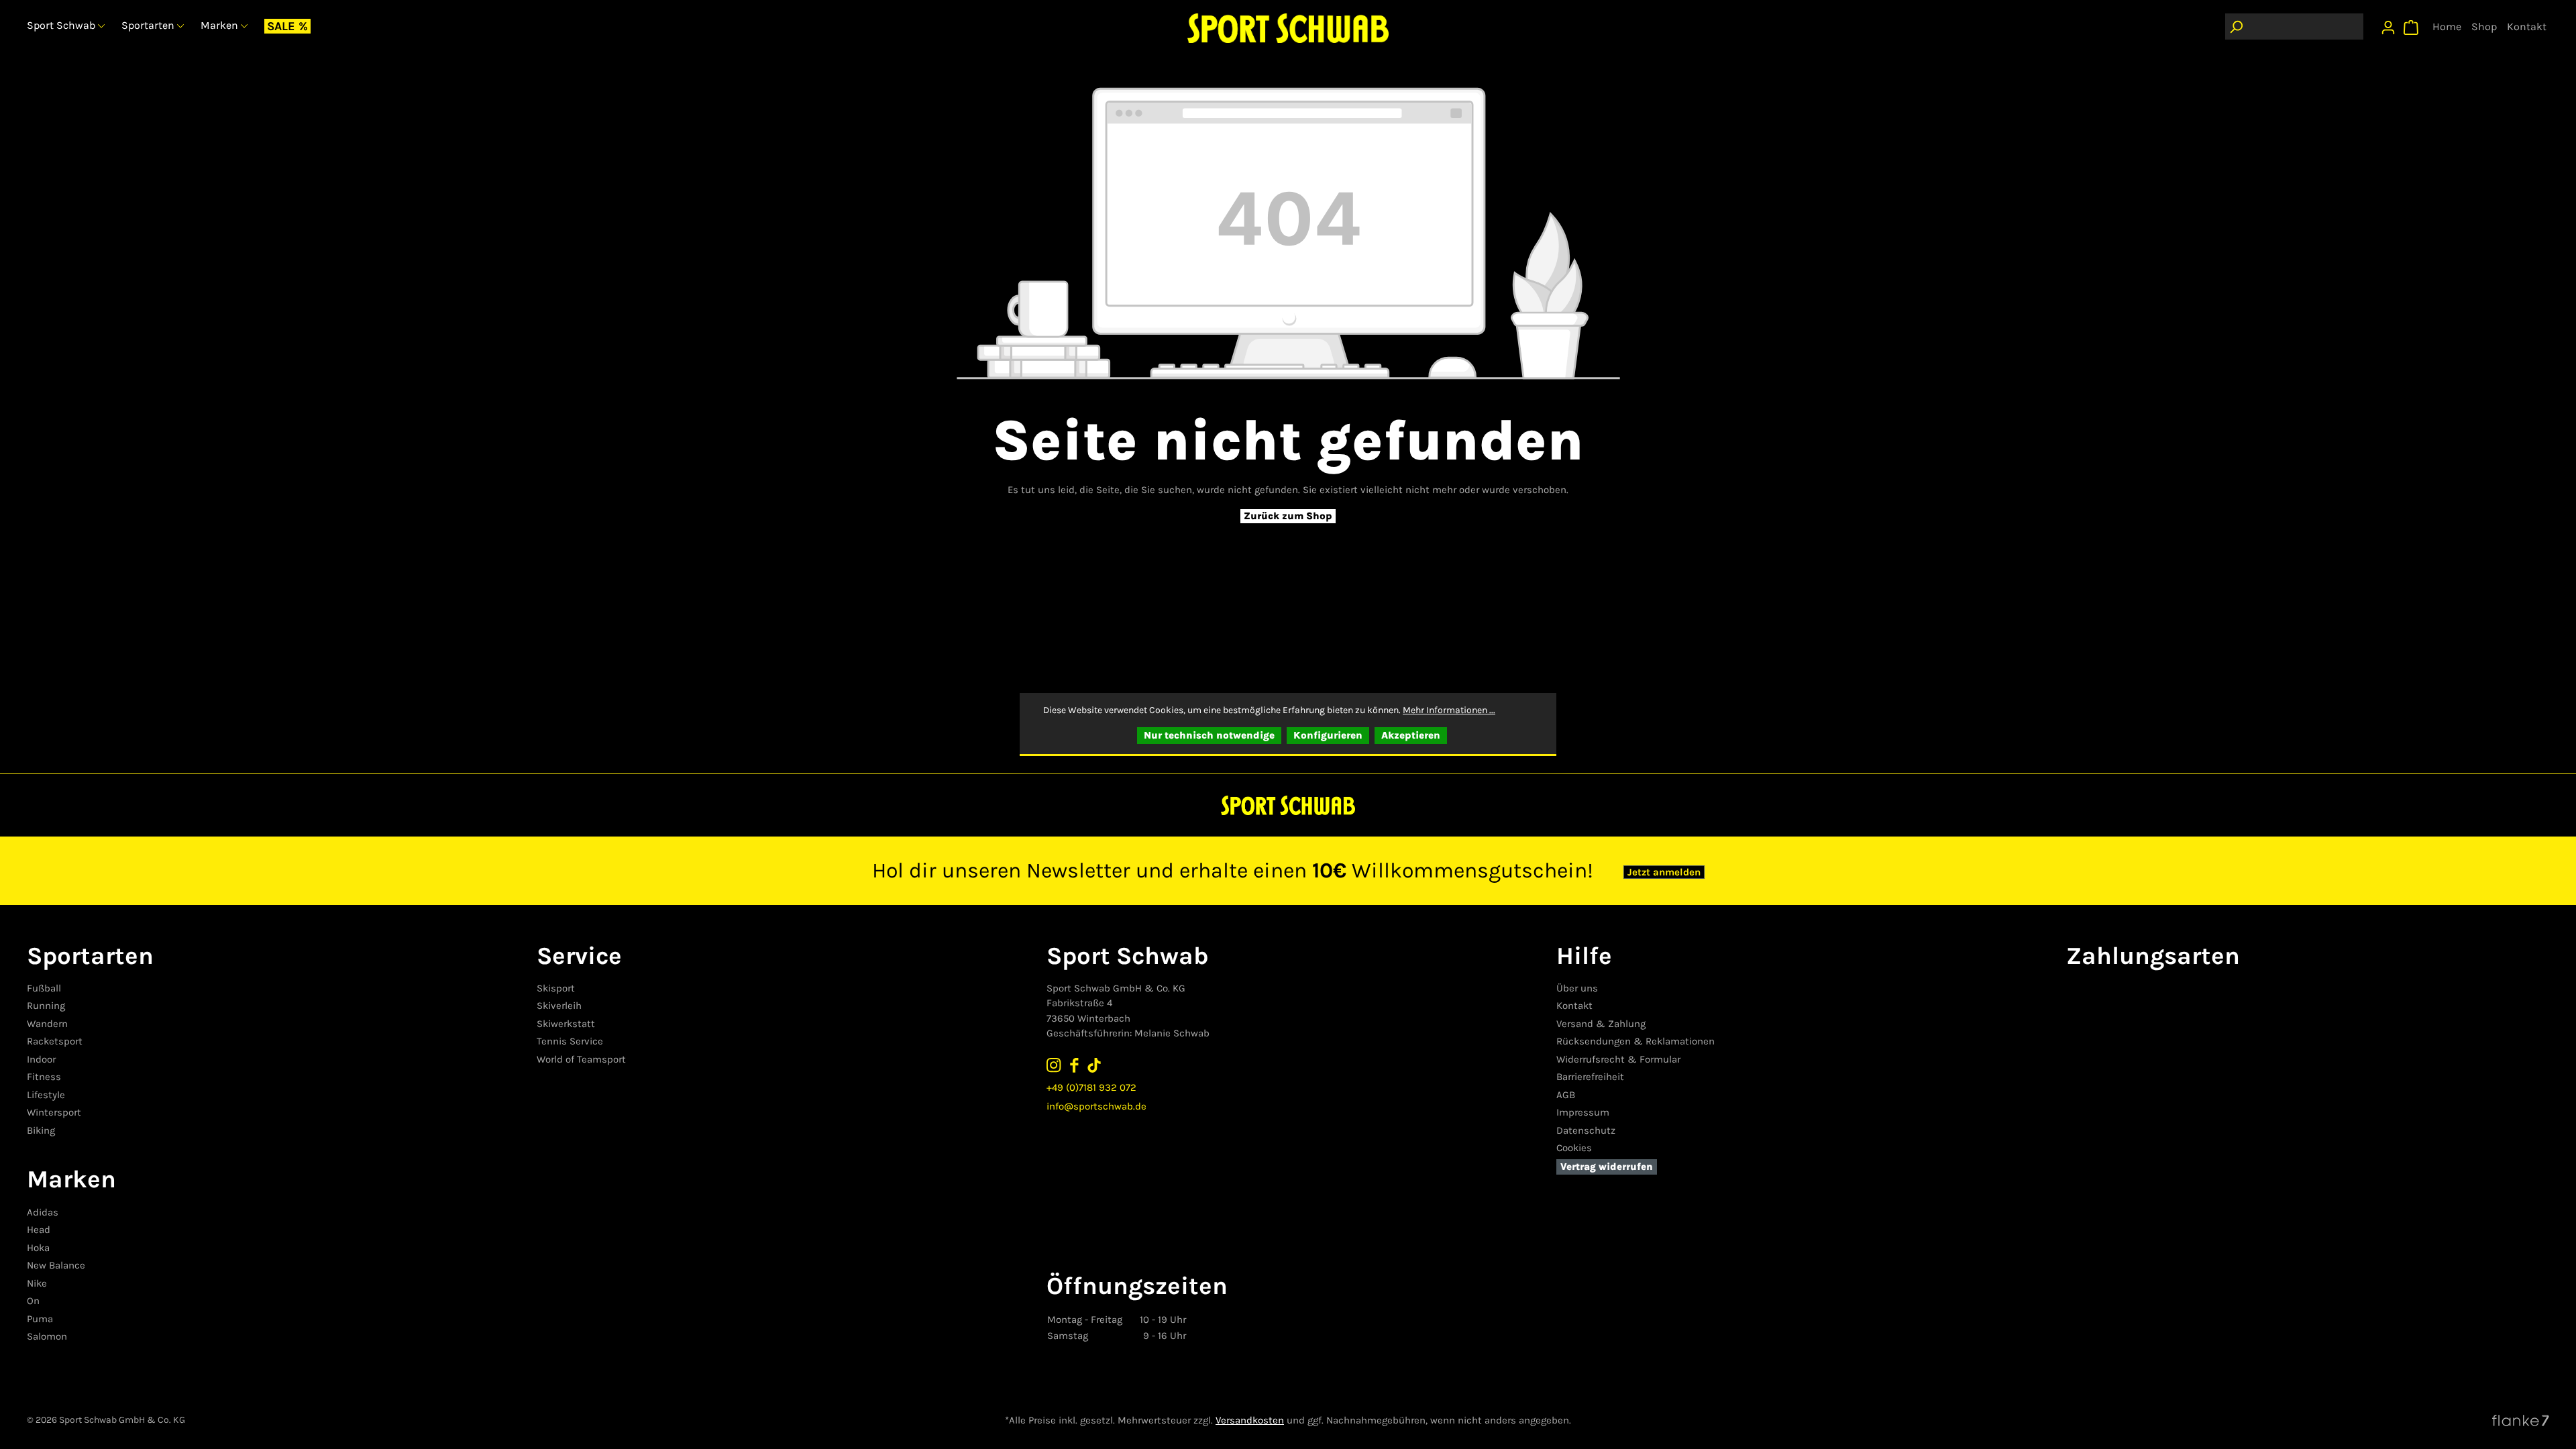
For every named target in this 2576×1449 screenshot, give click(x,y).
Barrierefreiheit (1590, 1077)
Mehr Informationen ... (1449, 710)
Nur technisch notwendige (1209, 735)
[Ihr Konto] (2388, 24)
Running (46, 1006)
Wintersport (54, 1112)
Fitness (44, 1077)
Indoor (41, 1059)
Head (39, 1230)
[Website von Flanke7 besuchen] (2521, 1420)
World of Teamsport (581, 1059)
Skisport (556, 988)
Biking (41, 1130)
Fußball (44, 988)
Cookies (1574, 1148)
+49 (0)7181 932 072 (1091, 1087)
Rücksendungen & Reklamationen (1635, 1041)
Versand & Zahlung (1601, 1024)
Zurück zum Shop (1288, 516)
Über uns (1577, 988)
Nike (37, 1283)
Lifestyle (46, 1095)
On (33, 1301)
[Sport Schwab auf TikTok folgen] (1094, 1065)
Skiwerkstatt (566, 1024)
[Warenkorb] (2411, 24)
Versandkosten (1250, 1420)
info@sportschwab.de (1096, 1106)
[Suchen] (2236, 26)
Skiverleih (559, 1006)
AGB (1566, 1095)
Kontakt (1574, 1006)
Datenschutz (1586, 1130)
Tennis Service (570, 1041)
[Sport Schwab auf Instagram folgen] (1054, 1065)
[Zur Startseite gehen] (1288, 28)
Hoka (38, 1248)
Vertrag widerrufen (1607, 1167)
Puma (40, 1319)
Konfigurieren (1328, 735)
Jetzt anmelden (1664, 872)
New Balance (56, 1265)
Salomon (47, 1336)
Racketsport (55, 1041)
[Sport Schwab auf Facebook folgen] (1074, 1065)
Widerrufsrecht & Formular (1618, 1059)
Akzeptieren (1411, 735)
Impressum (1583, 1112)
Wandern (47, 1024)
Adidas (43, 1212)
